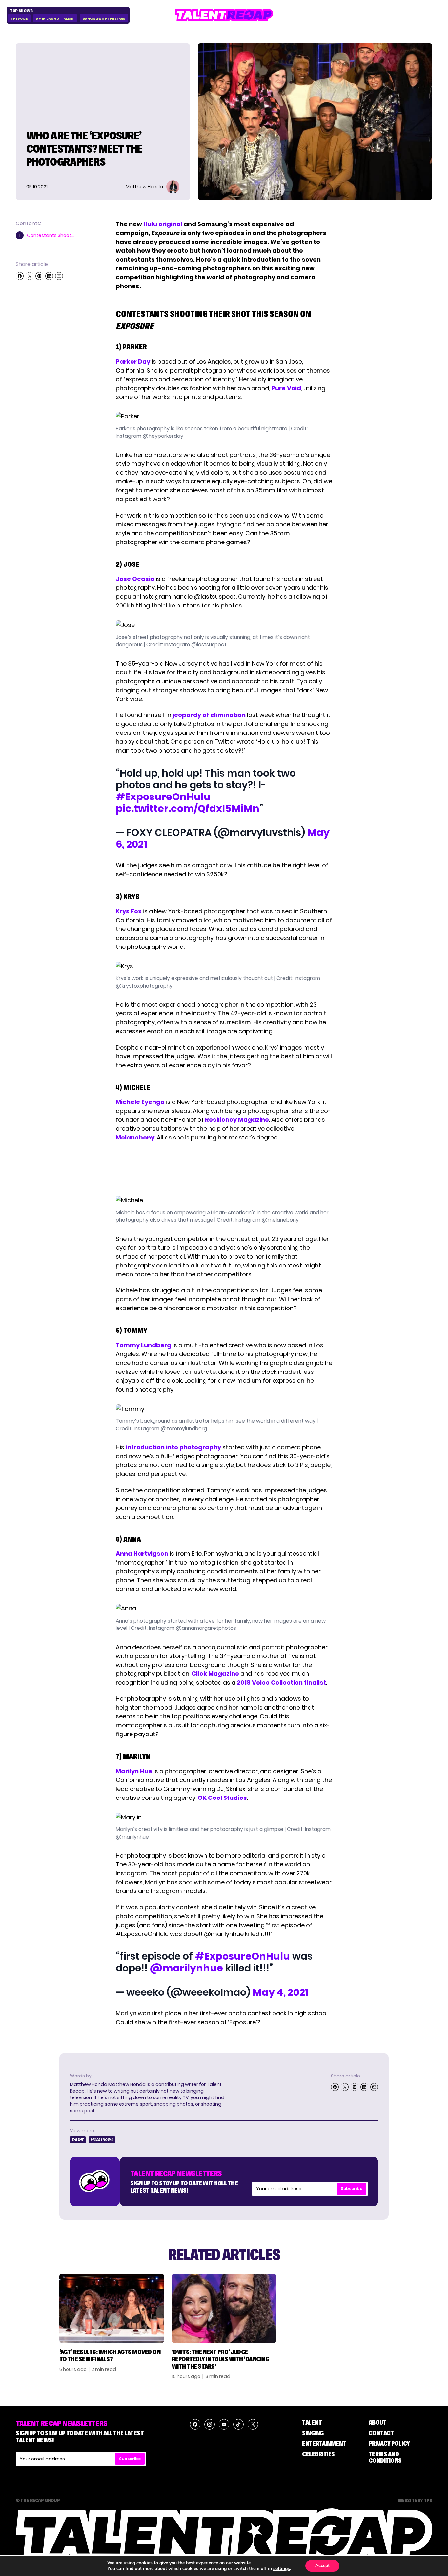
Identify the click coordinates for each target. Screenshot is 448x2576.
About (378, 2422)
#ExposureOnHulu (163, 797)
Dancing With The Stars (104, 19)
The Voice (19, 19)
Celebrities (318, 2454)
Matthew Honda (89, 2084)
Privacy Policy (389, 2443)
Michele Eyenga (140, 1102)
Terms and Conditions (385, 2457)
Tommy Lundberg (143, 1345)
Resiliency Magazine (237, 1120)
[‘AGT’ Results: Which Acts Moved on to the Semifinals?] (112, 2308)
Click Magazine (215, 1674)
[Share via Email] (59, 276)
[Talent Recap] (224, 15)
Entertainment (324, 2443)
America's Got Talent (55, 19)
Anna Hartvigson (142, 1554)
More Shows (102, 2140)
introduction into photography (173, 1447)
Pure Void (286, 388)
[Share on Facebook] (20, 276)
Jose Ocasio (135, 579)
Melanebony (135, 1137)
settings (282, 2569)
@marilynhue (186, 1968)
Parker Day (133, 362)
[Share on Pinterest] (39, 276)
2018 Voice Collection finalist (281, 1682)
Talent (78, 2140)
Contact (381, 2433)
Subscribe (352, 2189)
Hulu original (163, 224)
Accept (322, 2566)
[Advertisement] (224, 1169)
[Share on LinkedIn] (49, 276)
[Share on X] (30, 276)
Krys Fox (129, 911)
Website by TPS (415, 2500)
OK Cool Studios (222, 1798)
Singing (313, 2433)
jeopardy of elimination (209, 715)
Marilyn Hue (134, 1771)
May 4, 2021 (281, 1992)
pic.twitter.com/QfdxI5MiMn (188, 809)
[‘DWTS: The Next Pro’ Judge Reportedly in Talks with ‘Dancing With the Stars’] (224, 2308)
